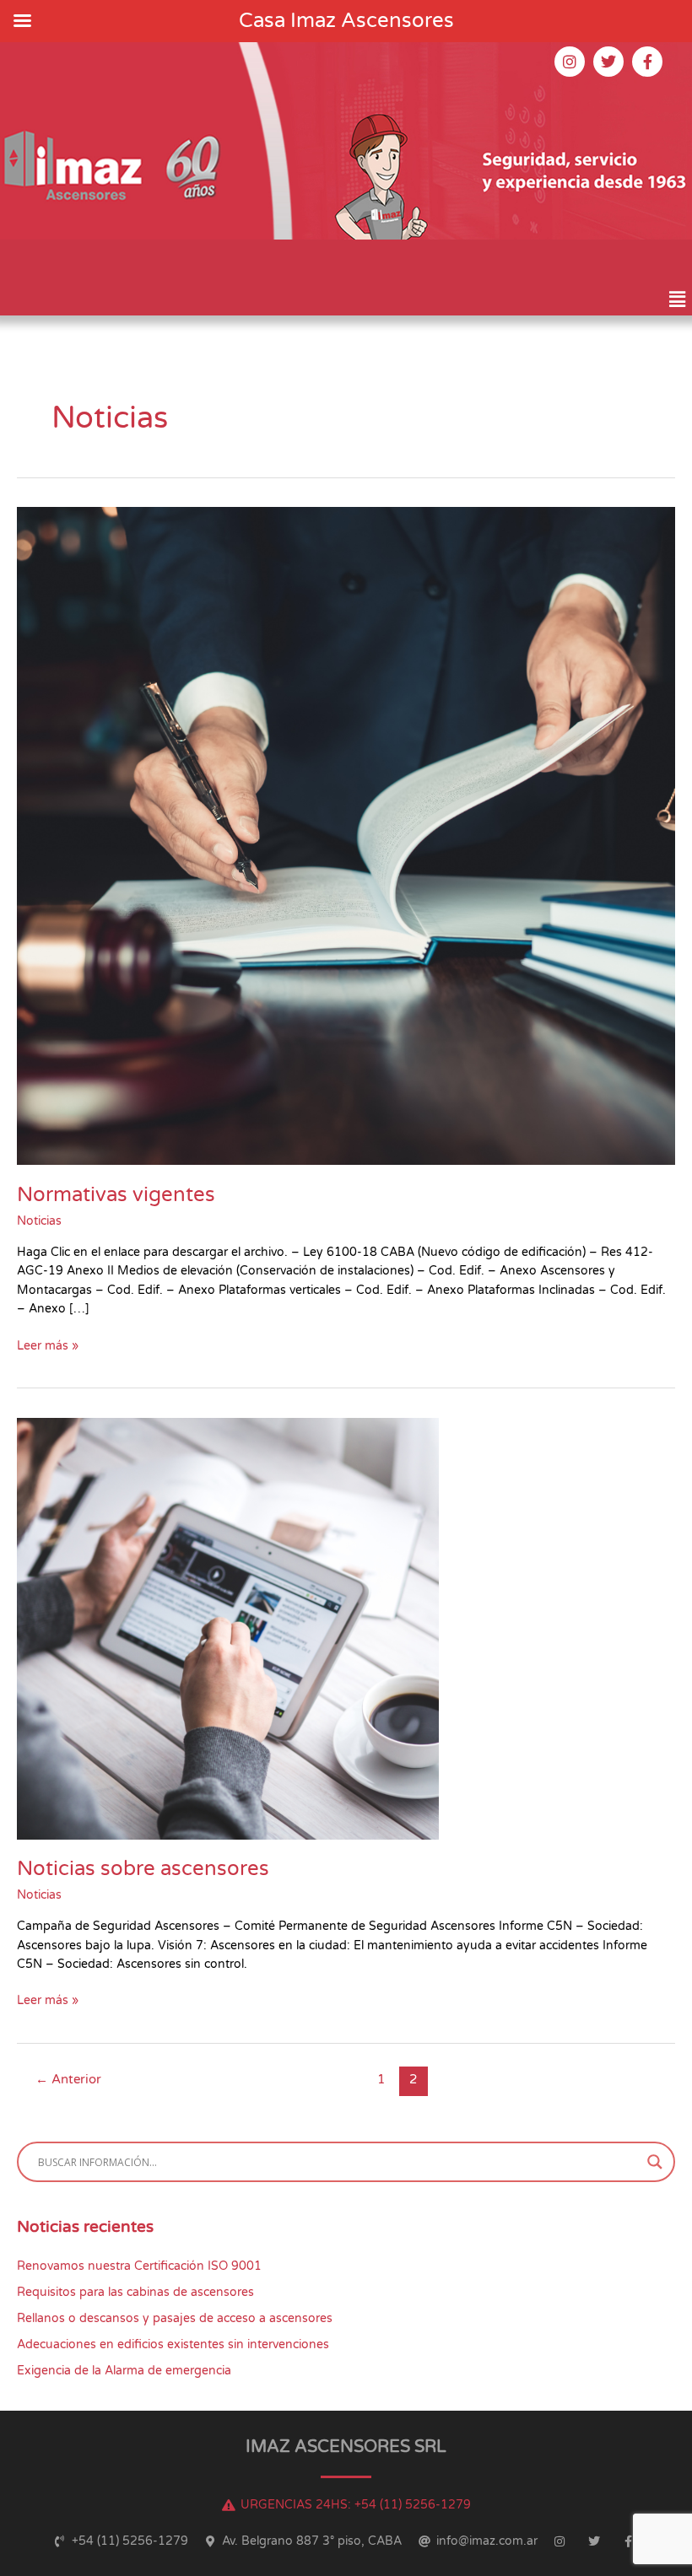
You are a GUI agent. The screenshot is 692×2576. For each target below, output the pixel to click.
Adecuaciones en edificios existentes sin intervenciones (173, 2344)
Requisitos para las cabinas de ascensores (135, 2292)
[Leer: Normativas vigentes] (346, 835)
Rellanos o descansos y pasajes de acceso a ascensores (175, 2318)
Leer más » (48, 1345)
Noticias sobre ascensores (143, 1869)
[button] (678, 299)
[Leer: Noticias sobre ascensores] (228, 1628)
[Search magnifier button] (655, 2162)
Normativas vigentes (116, 1195)
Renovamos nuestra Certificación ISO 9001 (139, 2266)
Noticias (39, 1221)
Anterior (68, 2080)
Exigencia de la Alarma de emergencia (124, 2371)
